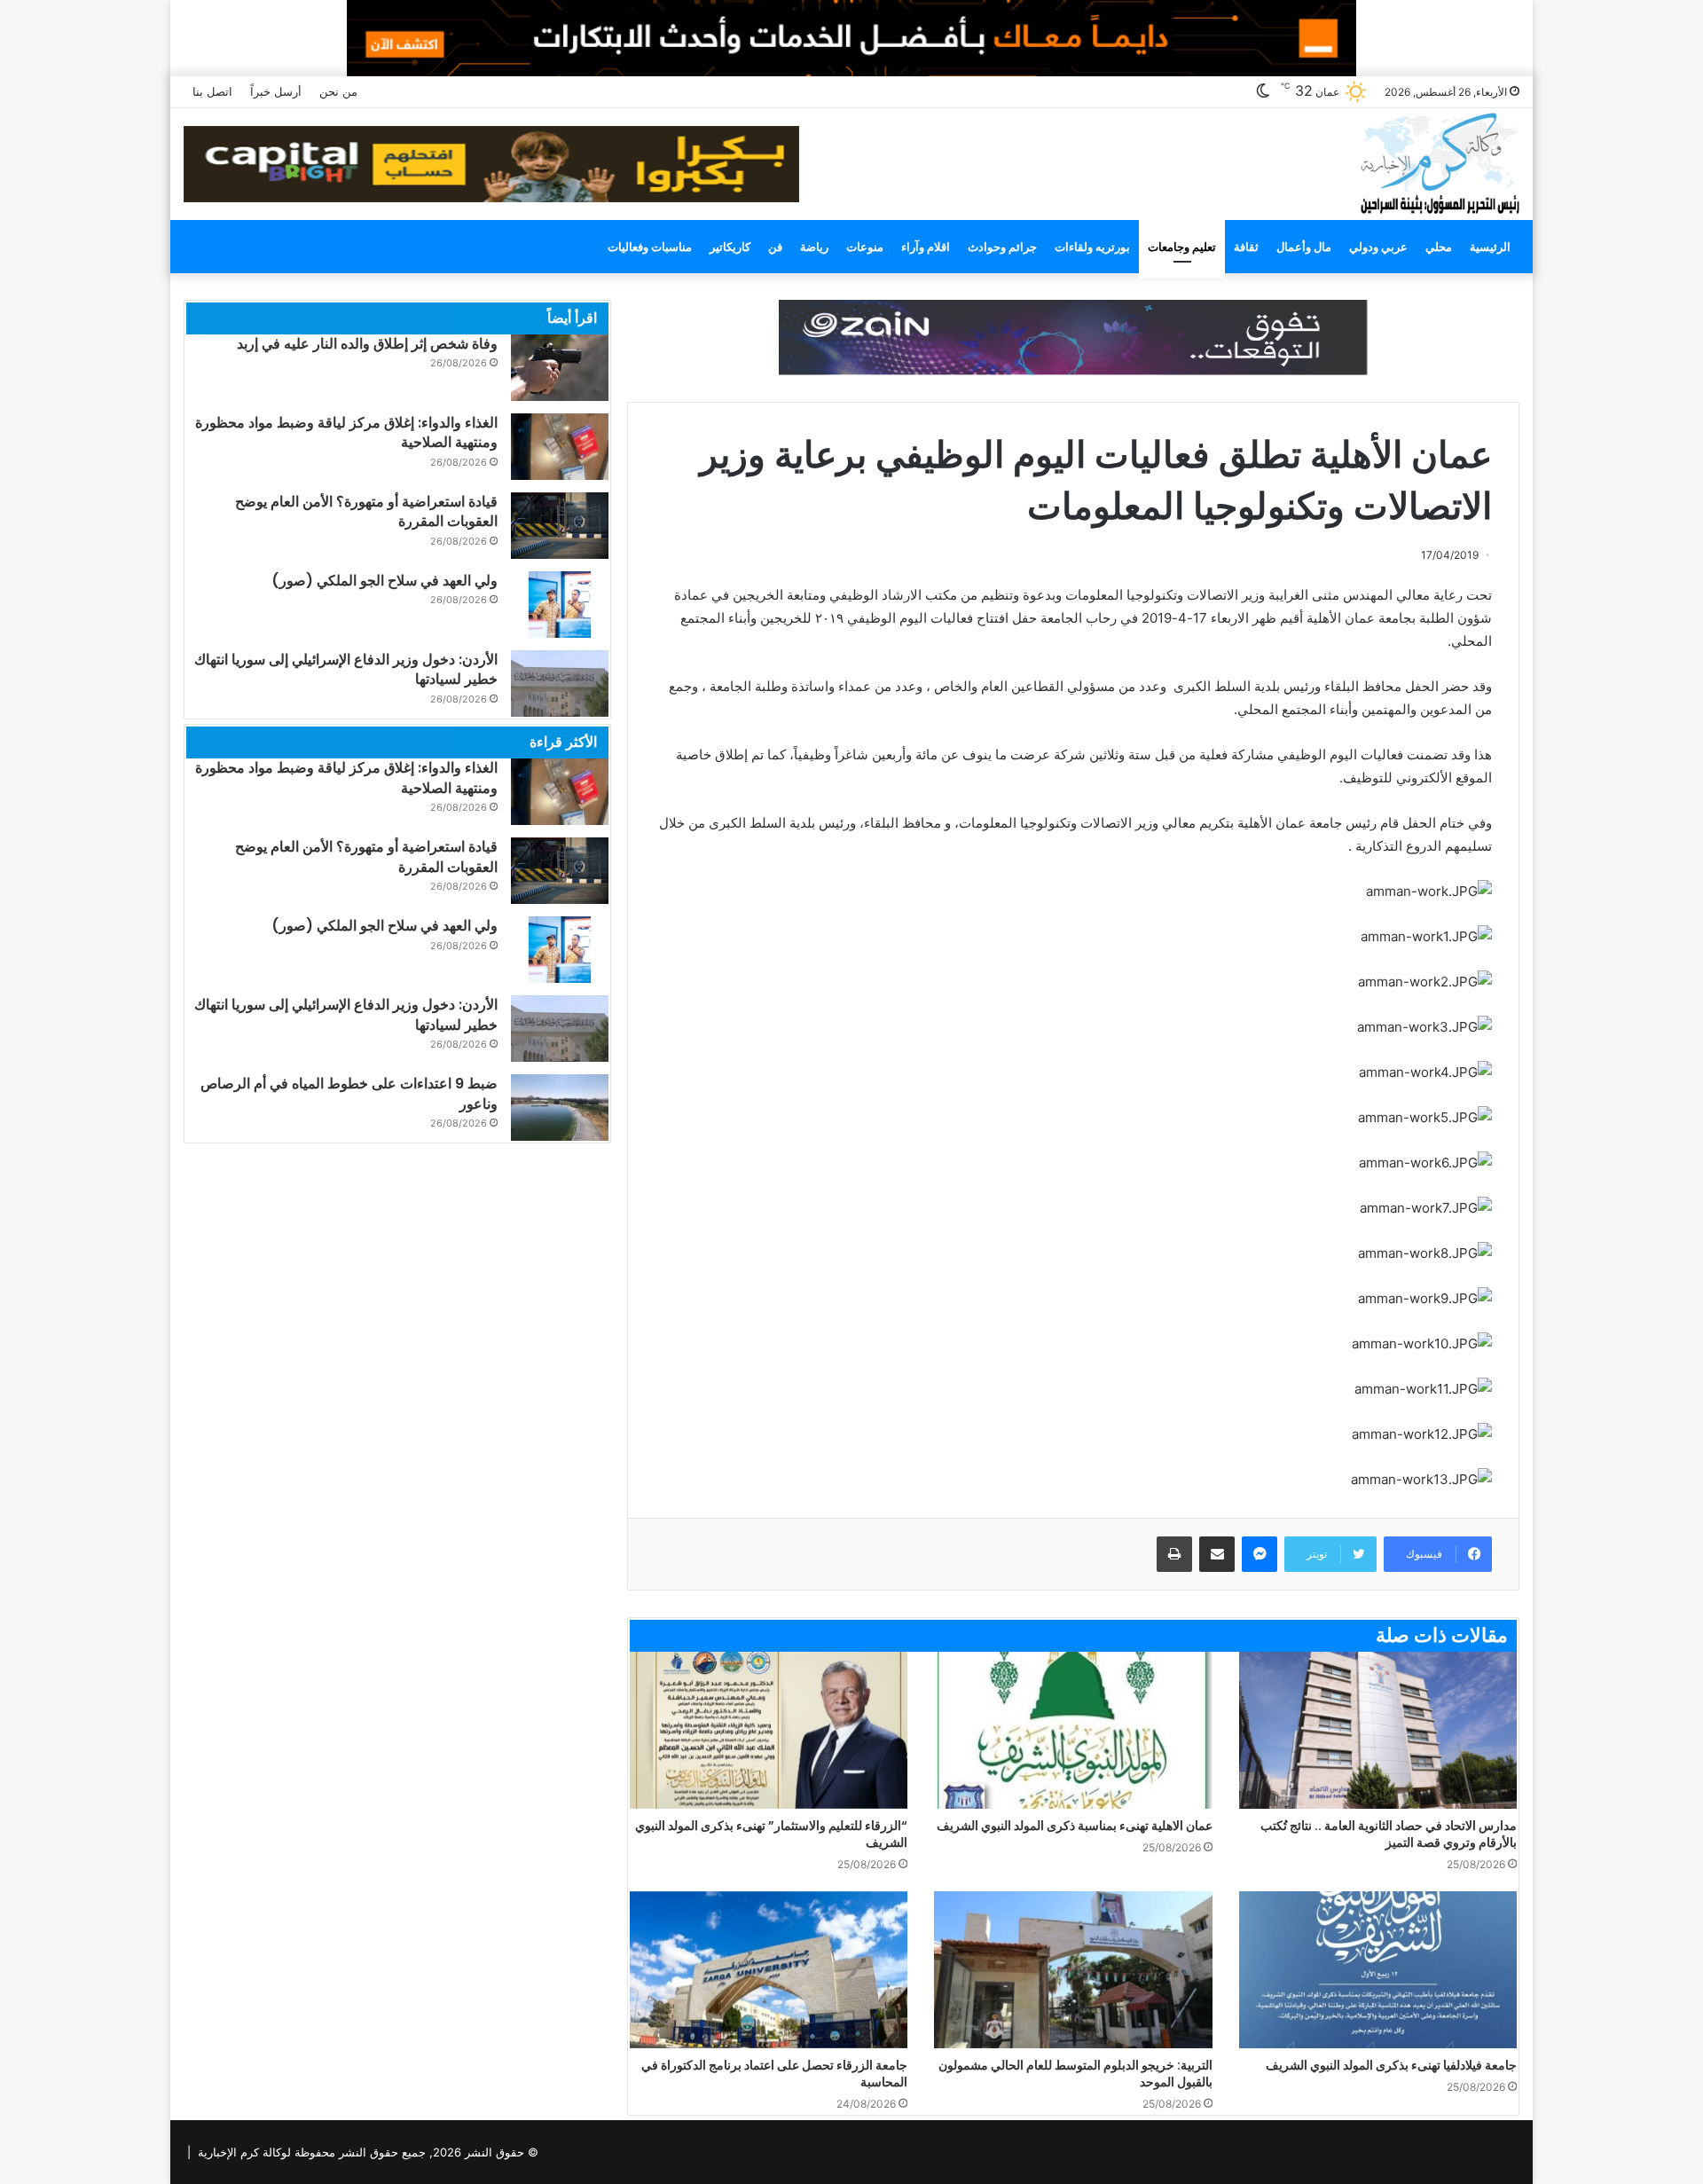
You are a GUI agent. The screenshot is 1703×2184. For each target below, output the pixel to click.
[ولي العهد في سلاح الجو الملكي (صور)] (560, 605)
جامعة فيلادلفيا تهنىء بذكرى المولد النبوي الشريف (1391, 2065)
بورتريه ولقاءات (1092, 247)
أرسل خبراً (276, 91)
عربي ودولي (1378, 247)
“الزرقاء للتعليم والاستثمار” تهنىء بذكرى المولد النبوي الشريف (771, 1834)
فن (775, 247)
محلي (1439, 247)
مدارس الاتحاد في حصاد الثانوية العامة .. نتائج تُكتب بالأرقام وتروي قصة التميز (1389, 1834)
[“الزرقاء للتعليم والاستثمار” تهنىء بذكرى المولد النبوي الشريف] (769, 1730)
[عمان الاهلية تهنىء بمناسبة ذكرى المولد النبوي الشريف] (1073, 1730)
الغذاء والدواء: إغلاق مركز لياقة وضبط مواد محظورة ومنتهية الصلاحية (346, 432)
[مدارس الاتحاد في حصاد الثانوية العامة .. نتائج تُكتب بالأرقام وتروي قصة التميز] (1378, 1730)
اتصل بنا (212, 91)
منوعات (865, 247)
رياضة (814, 247)
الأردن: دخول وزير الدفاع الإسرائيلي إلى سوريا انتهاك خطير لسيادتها (346, 669)
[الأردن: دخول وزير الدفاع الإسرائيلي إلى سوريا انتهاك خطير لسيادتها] (560, 683)
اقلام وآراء (926, 247)
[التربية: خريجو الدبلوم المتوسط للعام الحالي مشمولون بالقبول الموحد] (1073, 1970)
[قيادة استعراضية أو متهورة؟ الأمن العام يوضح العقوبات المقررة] (560, 526)
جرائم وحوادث (1002, 247)
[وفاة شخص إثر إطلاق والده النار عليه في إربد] (560, 368)
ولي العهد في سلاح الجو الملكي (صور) (385, 581)
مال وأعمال (1304, 247)
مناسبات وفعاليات (650, 247)
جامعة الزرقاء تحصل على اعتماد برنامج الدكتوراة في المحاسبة (774, 2074)
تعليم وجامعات (1182, 247)
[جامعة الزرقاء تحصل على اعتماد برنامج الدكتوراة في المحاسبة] (769, 1970)
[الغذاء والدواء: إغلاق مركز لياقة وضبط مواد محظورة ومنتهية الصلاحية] (560, 447)
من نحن (338, 91)
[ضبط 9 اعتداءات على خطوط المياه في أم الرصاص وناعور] (560, 1108)
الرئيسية (1490, 247)
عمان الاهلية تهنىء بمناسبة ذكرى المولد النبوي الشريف (1075, 1826)
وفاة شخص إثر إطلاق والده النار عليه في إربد (367, 344)
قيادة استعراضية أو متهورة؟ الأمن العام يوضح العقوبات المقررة (366, 511)
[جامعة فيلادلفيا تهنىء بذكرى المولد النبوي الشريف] (1378, 1970)
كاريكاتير (730, 247)
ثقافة (1246, 247)
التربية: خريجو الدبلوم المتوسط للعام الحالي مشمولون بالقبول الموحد (1075, 2074)
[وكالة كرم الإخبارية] (1439, 162)
